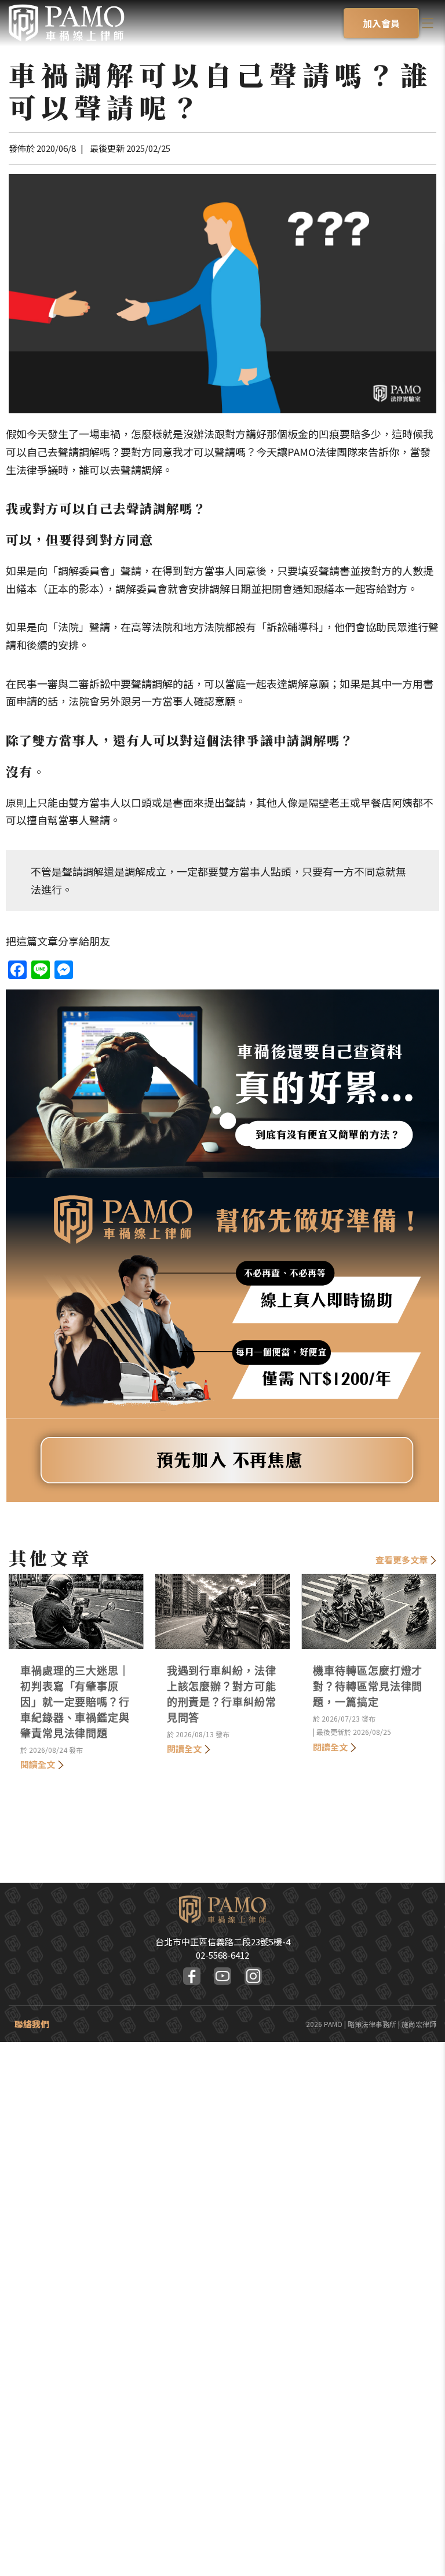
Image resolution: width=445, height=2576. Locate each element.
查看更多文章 (402, 1560)
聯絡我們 (32, 2024)
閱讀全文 (38, 1764)
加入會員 (381, 23)
